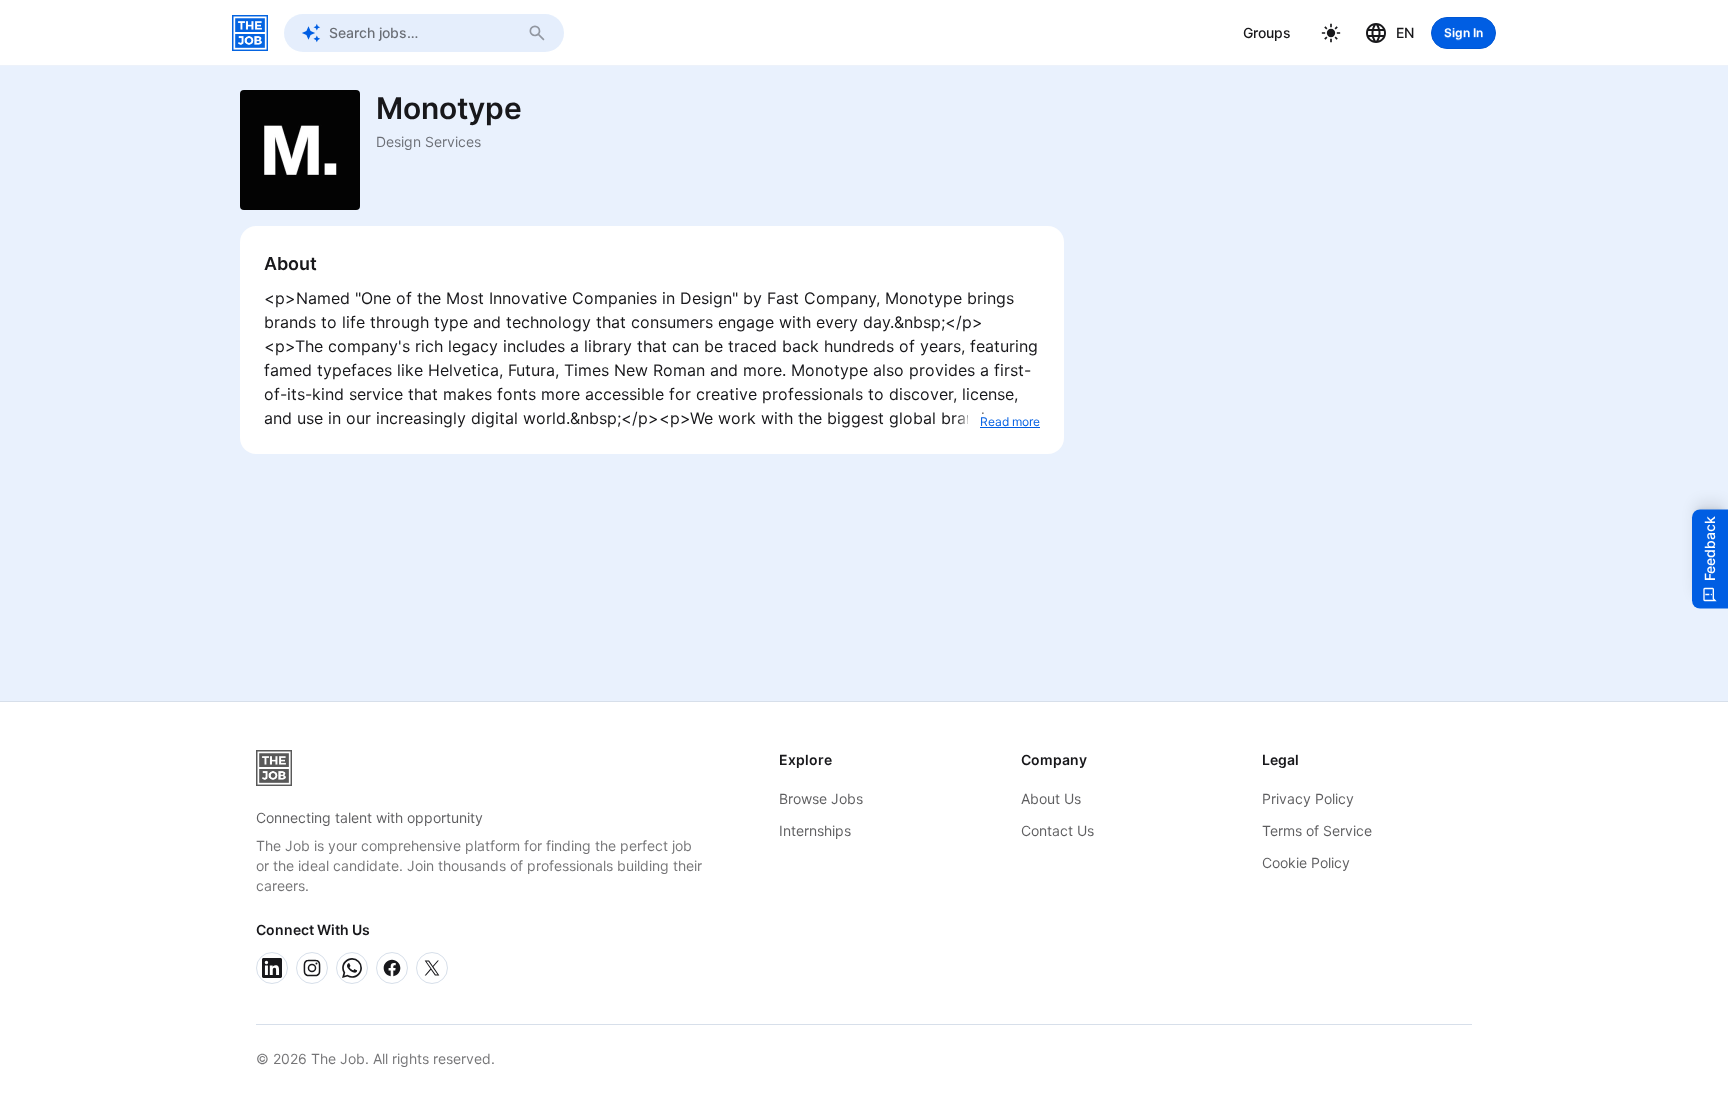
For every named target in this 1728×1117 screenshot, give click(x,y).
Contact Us (1057, 830)
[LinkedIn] (272, 968)
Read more (1010, 421)
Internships (815, 830)
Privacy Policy (1308, 798)
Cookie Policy (1306, 862)
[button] (1331, 33)
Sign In (1463, 32)
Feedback (1709, 547)
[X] (432, 968)
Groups (1267, 32)
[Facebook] (392, 968)
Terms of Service (1317, 830)
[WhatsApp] (352, 968)
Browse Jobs (821, 798)
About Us (1051, 798)
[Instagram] (312, 968)
